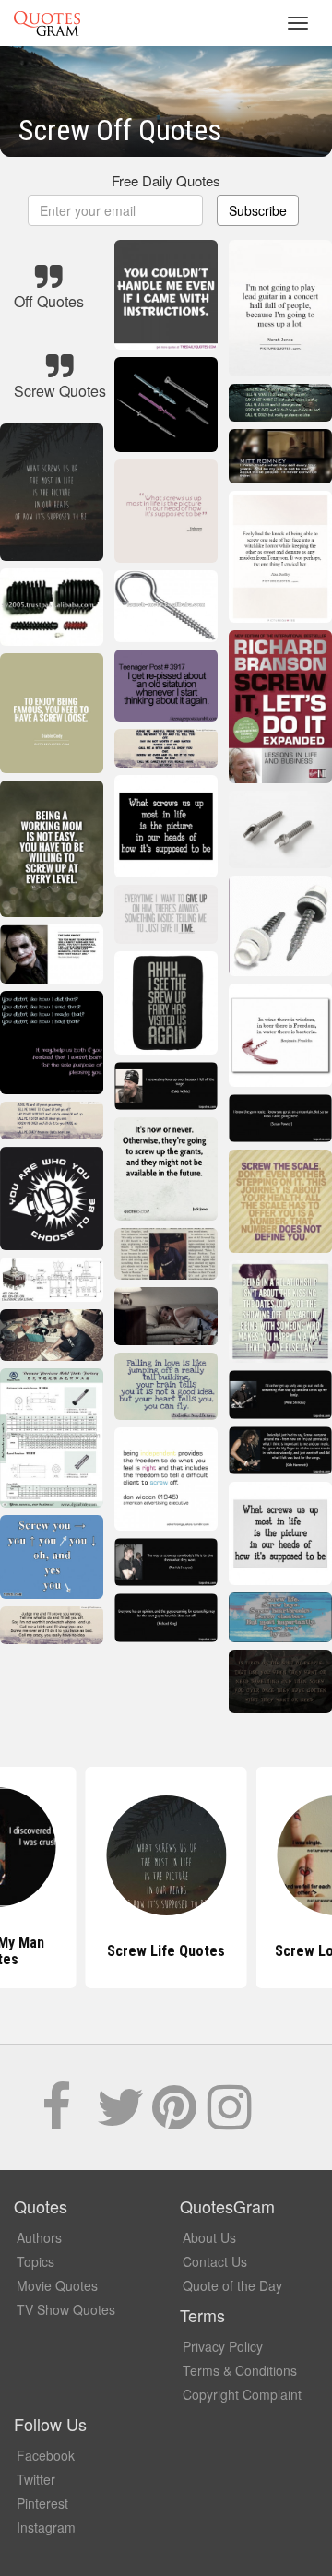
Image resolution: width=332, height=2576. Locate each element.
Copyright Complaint (242, 2394)
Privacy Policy (223, 2346)
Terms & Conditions (240, 2370)
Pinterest (42, 2503)
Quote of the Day (232, 2285)
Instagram (46, 2527)
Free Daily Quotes (166, 180)
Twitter (36, 2479)
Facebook (46, 2455)
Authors (39, 2237)
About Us (209, 2237)
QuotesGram (47, 23)
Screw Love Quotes (166, 1951)
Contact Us (215, 2261)
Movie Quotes (57, 2285)
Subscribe (258, 210)
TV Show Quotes (66, 2309)
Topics (36, 2261)
